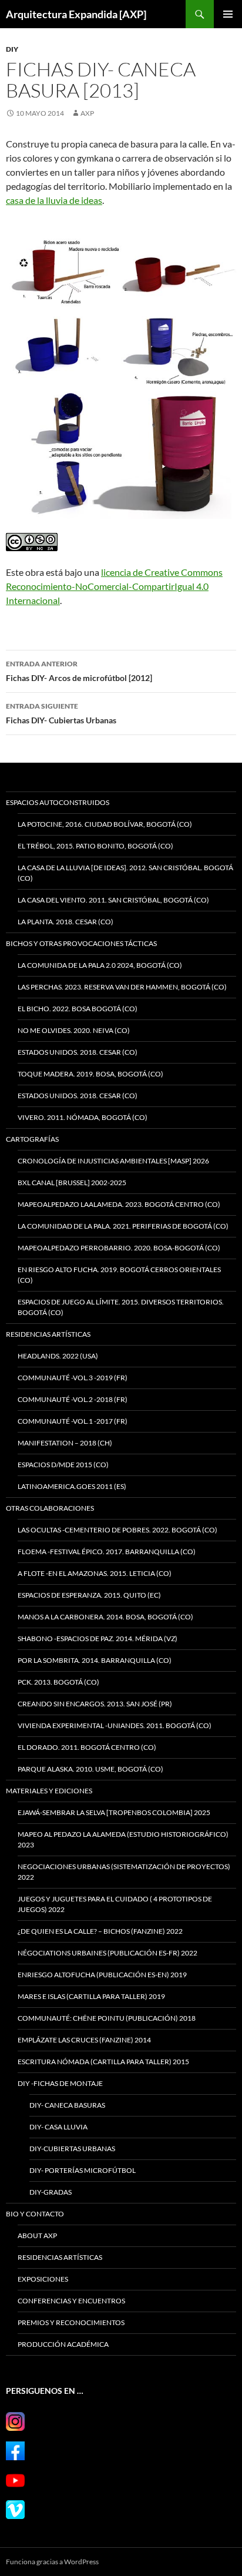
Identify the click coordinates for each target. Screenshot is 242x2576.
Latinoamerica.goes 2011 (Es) (72, 1486)
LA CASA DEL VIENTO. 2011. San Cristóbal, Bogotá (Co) (113, 900)
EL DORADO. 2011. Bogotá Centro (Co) (87, 1747)
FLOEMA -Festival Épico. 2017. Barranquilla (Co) (107, 1552)
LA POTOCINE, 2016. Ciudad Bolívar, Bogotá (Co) (105, 824)
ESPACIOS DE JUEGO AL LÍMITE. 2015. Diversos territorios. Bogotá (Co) (121, 1307)
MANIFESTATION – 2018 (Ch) (65, 1443)
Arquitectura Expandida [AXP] (76, 14)
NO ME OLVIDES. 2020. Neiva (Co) (74, 1030)
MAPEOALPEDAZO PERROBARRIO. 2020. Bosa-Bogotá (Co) (119, 1248)
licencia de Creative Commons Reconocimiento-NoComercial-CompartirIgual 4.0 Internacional (114, 586)
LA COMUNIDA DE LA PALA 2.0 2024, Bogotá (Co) (100, 965)
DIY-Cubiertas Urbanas (72, 2149)
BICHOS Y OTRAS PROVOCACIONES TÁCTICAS (81, 943)
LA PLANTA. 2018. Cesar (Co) (65, 922)
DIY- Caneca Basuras (67, 2105)
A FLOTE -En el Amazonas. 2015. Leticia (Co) (95, 1573)
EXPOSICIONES (43, 2279)
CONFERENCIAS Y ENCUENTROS (71, 2301)
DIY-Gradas (51, 2192)
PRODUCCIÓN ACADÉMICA (63, 2344)
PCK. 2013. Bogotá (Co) (58, 1682)
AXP (87, 113)
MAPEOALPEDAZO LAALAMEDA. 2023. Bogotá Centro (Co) (119, 1204)
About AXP (37, 2235)
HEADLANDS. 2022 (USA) (58, 1356)
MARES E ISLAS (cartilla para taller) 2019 (91, 1996)
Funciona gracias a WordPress (52, 2562)
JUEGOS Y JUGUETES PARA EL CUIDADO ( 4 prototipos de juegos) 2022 (115, 1904)
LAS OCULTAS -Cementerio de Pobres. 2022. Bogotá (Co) (117, 1530)
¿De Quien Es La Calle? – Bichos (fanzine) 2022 (100, 1931)
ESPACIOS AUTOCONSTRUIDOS (58, 802)
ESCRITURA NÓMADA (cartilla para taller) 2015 (103, 2062)
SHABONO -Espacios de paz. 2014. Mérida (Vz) (98, 1638)
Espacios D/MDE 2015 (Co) (63, 1465)
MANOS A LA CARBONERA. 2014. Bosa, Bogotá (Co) (105, 1617)
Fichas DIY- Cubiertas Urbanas (61, 713)
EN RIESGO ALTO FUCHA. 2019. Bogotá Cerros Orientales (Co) (119, 1275)
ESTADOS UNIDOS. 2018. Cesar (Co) (78, 1052)
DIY (12, 49)
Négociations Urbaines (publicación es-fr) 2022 (107, 1953)
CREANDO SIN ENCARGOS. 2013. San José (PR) (95, 1704)
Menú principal (228, 14)
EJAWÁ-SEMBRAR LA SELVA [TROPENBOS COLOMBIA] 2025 (114, 1812)
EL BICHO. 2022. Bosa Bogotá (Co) (78, 1009)
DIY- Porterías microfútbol (83, 2170)
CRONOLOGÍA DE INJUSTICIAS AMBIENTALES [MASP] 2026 (113, 1161)
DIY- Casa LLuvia (58, 2127)
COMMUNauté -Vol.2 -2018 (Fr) (73, 1399)
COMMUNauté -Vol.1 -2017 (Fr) (73, 1421)
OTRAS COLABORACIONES (50, 1508)
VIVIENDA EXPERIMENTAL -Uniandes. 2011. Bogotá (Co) (115, 1725)
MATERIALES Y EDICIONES (49, 1791)
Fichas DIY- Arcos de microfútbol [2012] (79, 671)
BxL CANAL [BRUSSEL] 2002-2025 (72, 1183)
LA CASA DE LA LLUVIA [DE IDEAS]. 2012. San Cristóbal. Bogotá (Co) (125, 873)
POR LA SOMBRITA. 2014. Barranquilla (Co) (95, 1660)
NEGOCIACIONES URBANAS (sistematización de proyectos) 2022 (124, 1872)
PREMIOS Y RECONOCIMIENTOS (71, 2322)
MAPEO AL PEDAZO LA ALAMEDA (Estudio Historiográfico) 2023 (123, 1839)
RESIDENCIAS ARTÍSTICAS (48, 1334)
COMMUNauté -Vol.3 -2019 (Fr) (73, 1378)
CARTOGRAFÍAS (32, 1139)
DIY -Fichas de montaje (60, 2083)
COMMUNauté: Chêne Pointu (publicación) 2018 (107, 2018)
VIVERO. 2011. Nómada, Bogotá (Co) (83, 1117)
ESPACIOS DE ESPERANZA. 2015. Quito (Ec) (89, 1595)
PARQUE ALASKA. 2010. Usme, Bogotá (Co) (90, 1769)
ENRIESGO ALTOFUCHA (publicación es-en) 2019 (102, 1975)
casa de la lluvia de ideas (54, 200)
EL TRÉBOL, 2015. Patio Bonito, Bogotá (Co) (95, 846)
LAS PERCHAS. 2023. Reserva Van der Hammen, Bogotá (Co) (122, 987)
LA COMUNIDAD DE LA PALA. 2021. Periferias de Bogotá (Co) (123, 1226)
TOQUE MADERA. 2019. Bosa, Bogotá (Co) (90, 1074)
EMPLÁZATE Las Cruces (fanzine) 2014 (84, 2040)
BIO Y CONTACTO (35, 2214)
